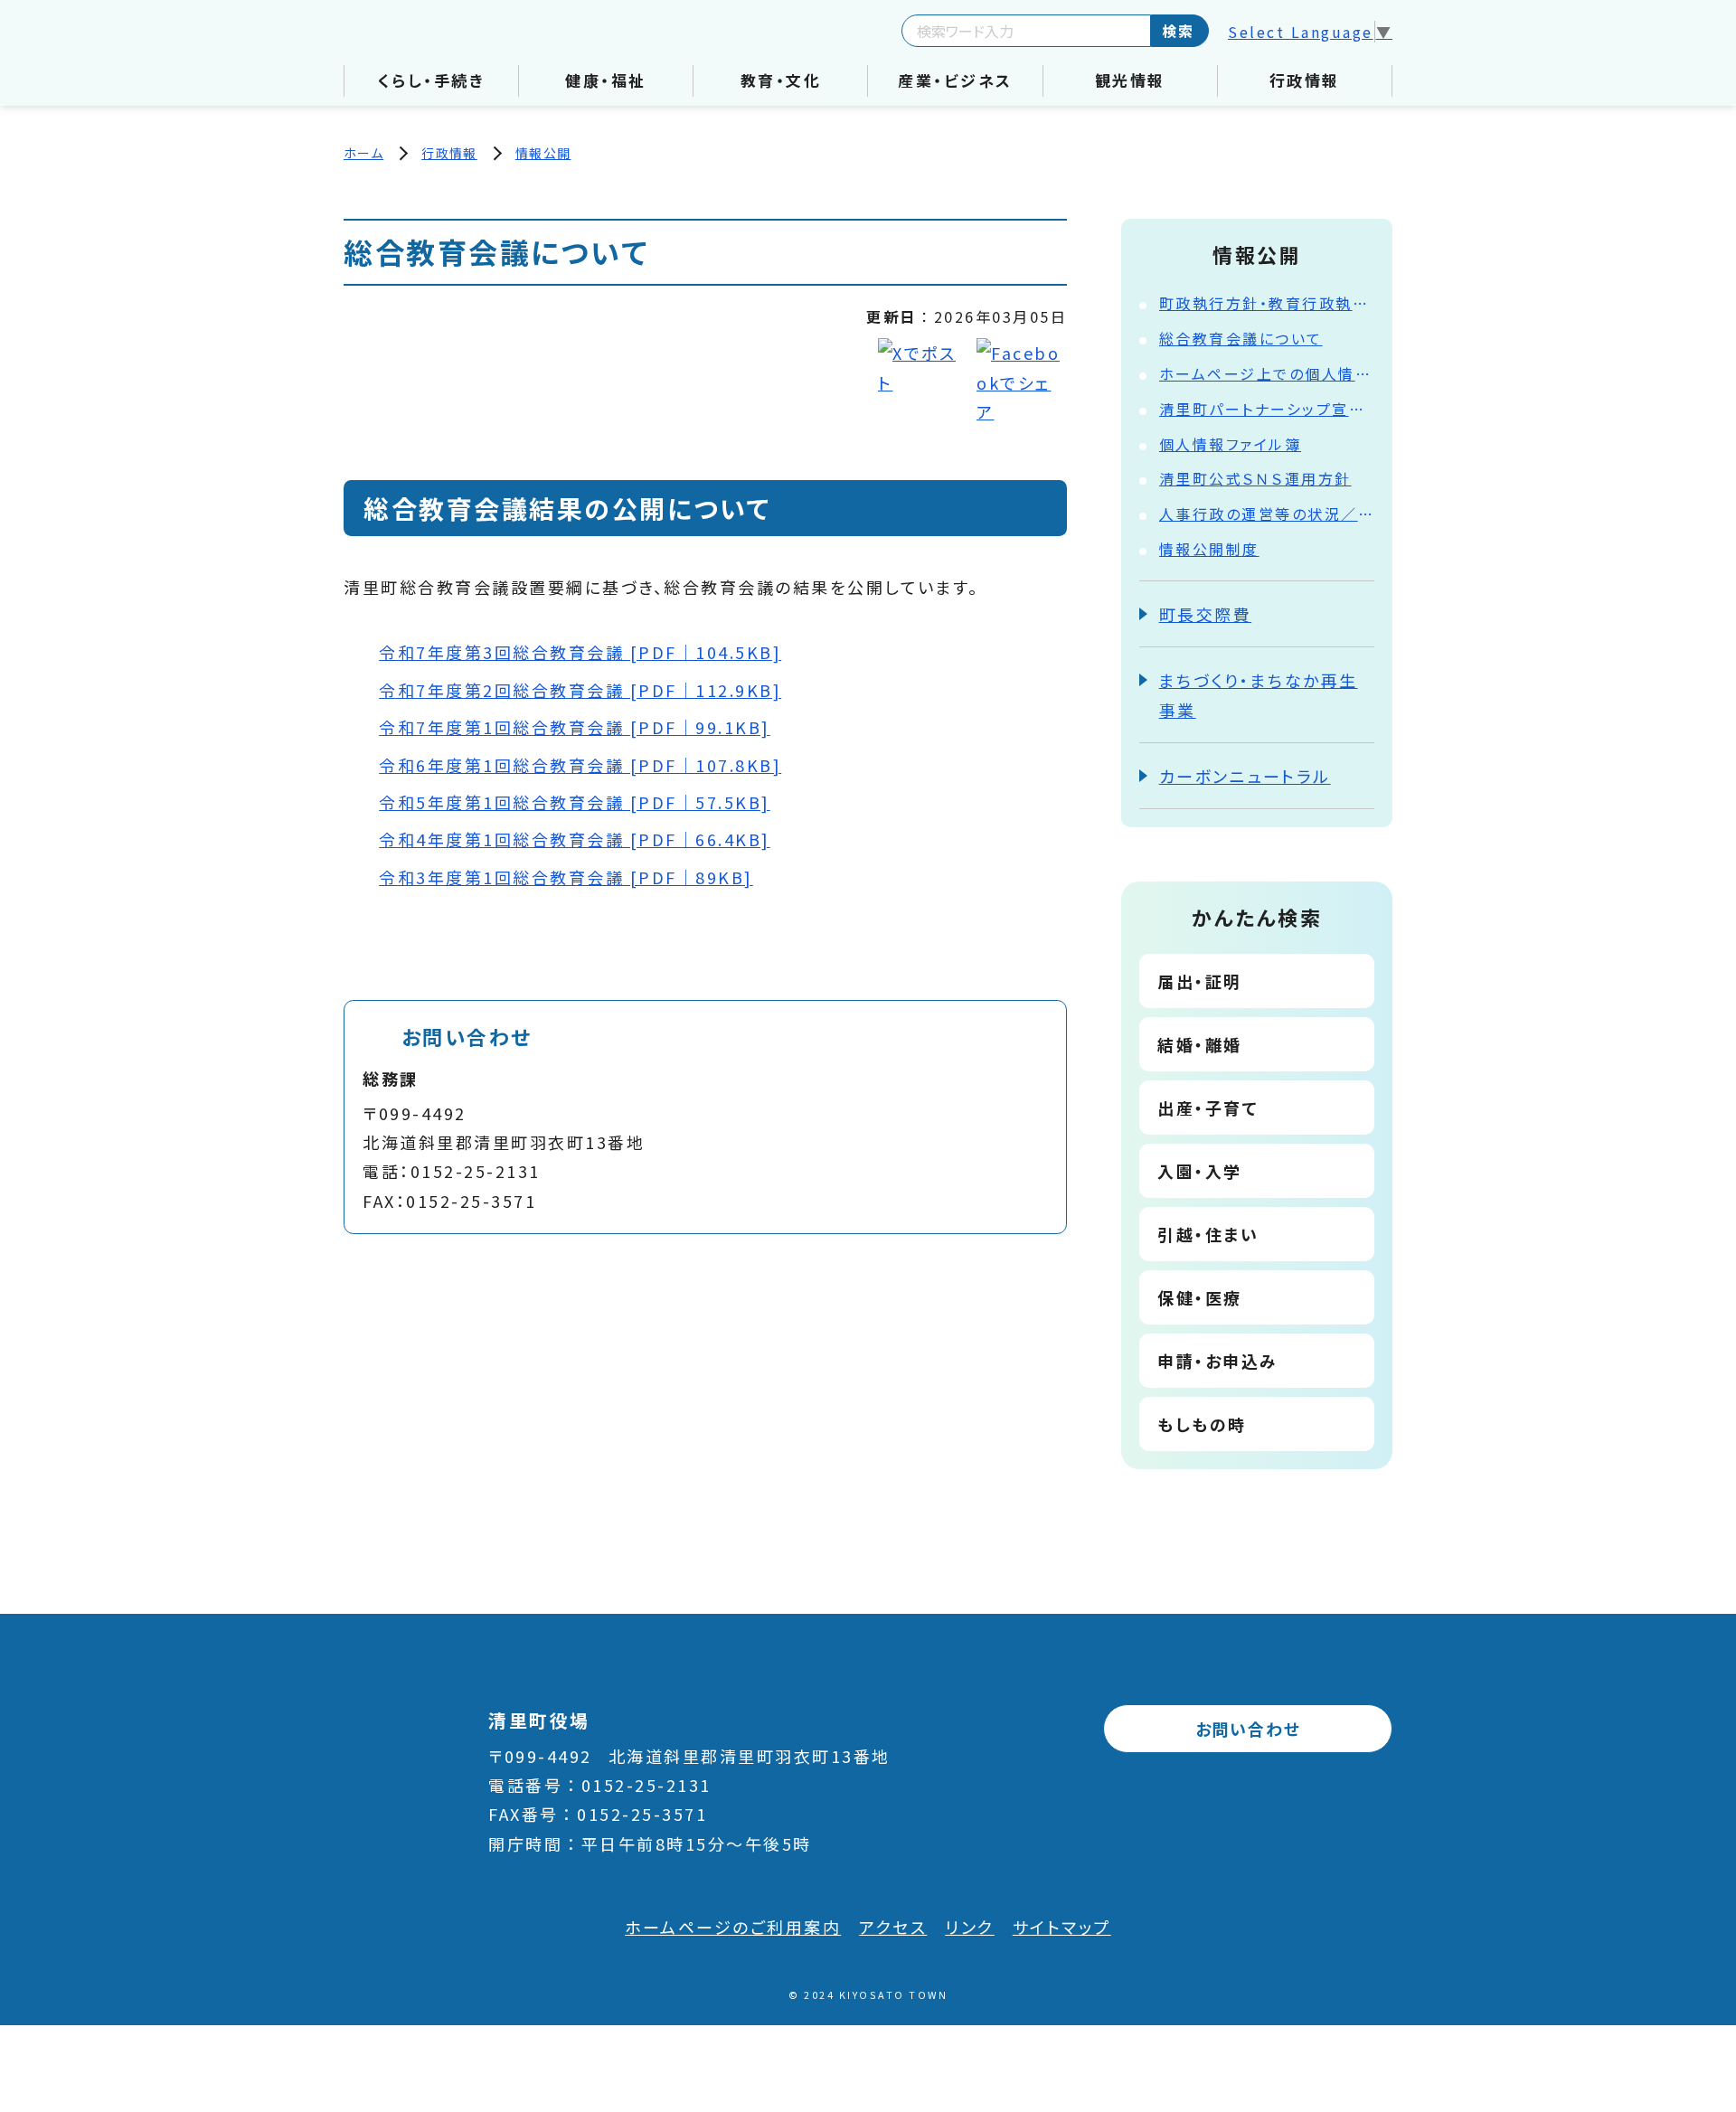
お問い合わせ (1248, 1729)
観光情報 (1130, 80)
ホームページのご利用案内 (733, 1927)
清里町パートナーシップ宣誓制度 (1267, 409)
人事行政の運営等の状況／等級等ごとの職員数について (1267, 514)
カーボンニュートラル (1245, 776)
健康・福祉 (606, 80)
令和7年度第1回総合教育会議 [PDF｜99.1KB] (575, 727)
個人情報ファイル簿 (1231, 444)
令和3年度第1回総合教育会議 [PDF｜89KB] (566, 877)
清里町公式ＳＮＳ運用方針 (1255, 478)
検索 (1178, 31)
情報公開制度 (1209, 549)
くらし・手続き (432, 80)
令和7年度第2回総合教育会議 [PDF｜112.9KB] (580, 690)
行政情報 (1305, 80)
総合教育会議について (1241, 338)
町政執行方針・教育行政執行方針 (1267, 303)
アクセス (893, 1927)
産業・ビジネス (955, 80)
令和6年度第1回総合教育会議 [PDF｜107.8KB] (580, 765)
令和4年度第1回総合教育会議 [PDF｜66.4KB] (575, 839)
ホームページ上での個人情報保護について (1267, 373)
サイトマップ (1062, 1927)
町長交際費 (1206, 614)
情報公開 (543, 153)
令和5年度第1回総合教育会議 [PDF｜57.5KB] (575, 802)
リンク (970, 1927)
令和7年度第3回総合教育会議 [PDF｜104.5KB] (580, 652)
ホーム (363, 153)
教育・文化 (781, 80)
